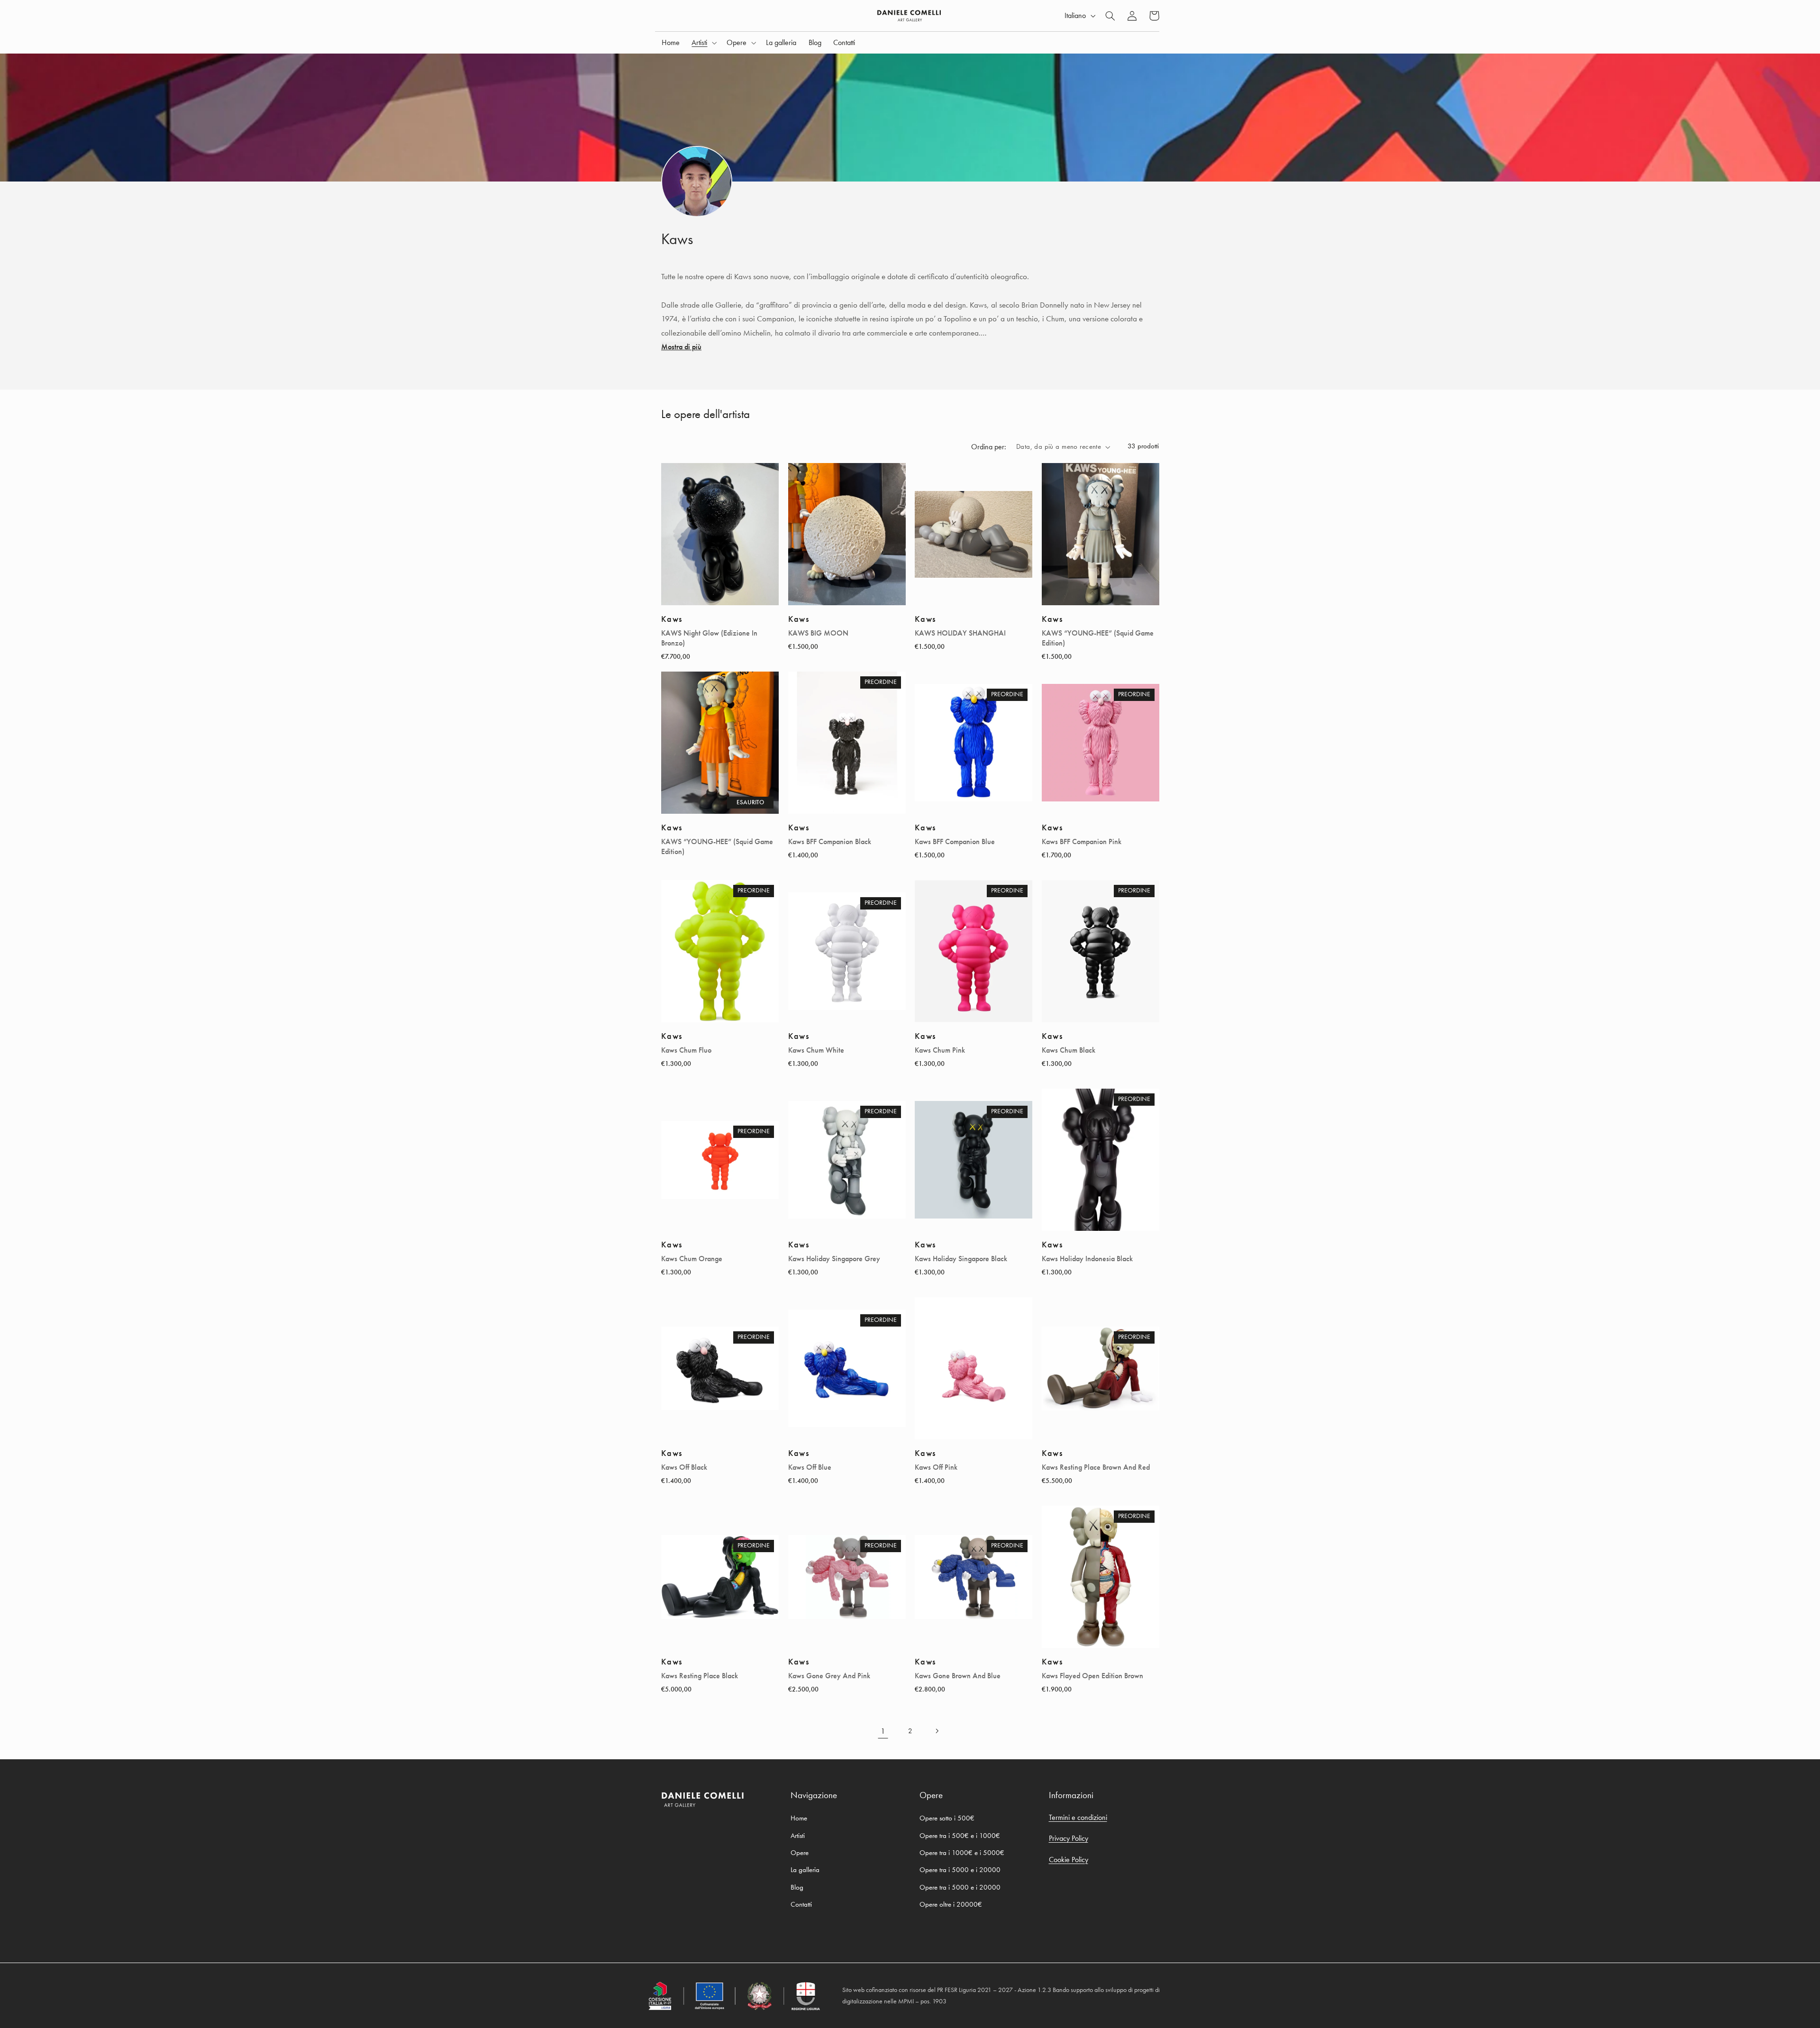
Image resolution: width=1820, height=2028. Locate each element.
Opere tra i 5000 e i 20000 (960, 1870)
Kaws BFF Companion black (830, 842)
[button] (703, 43)
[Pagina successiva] (937, 1731)
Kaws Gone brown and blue (958, 1676)
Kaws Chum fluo (686, 1050)
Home (799, 1818)
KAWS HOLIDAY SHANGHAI (960, 633)
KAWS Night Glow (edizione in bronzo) (709, 638)
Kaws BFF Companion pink (1082, 842)
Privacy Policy (1069, 1838)
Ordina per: (989, 447)
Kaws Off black (684, 1467)
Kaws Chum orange (692, 1259)
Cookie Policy (1069, 1860)
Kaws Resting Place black (700, 1676)
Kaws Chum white (816, 1050)
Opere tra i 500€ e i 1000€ (960, 1836)
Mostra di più (681, 347)
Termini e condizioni (1078, 1817)
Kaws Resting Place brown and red (1096, 1467)
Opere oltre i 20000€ (951, 1904)
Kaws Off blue (810, 1467)
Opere (800, 1853)
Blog (797, 1887)
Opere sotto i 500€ (947, 1818)
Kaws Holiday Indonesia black (1087, 1259)
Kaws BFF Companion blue (955, 842)
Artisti (798, 1836)
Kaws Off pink (936, 1467)
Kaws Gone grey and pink (829, 1676)
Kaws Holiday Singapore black (961, 1259)
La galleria (805, 1870)
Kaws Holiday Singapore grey (834, 1259)
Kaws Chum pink (940, 1050)
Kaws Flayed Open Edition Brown (1092, 1676)
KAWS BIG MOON (818, 633)
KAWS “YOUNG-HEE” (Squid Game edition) (1098, 638)
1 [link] (883, 1731)
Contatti (801, 1904)
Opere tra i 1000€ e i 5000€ (962, 1853)
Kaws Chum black (1069, 1050)
